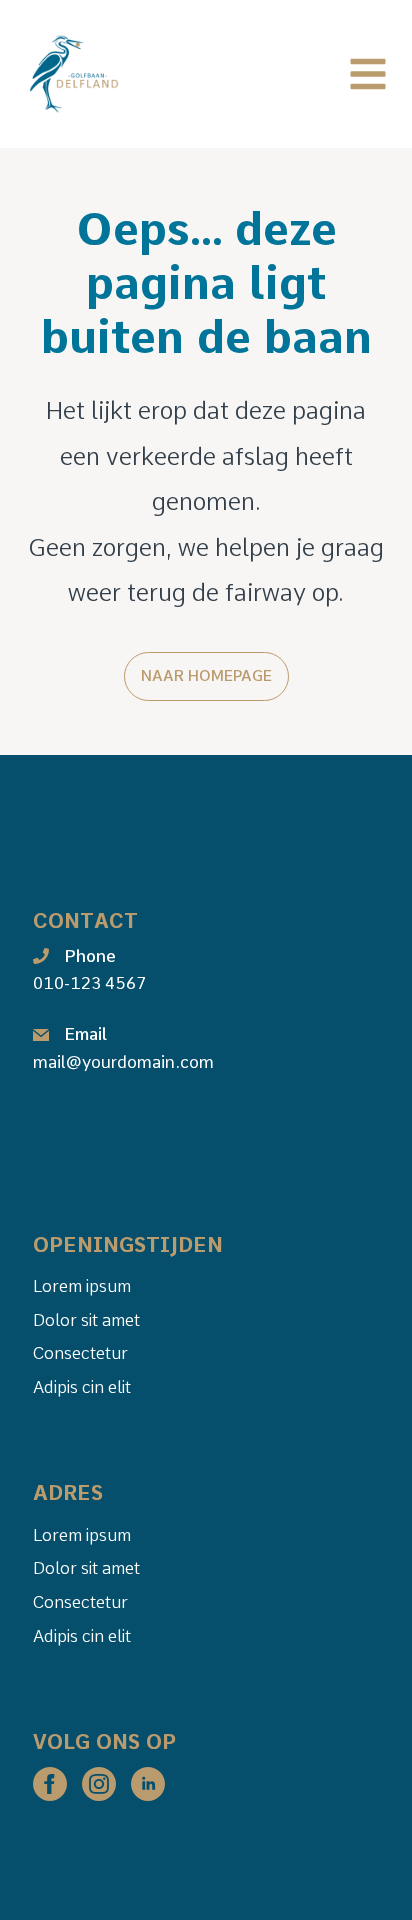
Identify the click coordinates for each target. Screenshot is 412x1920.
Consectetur (80, 1353)
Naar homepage (206, 676)
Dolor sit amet (86, 1320)
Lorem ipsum (82, 1286)
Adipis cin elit (82, 1387)
